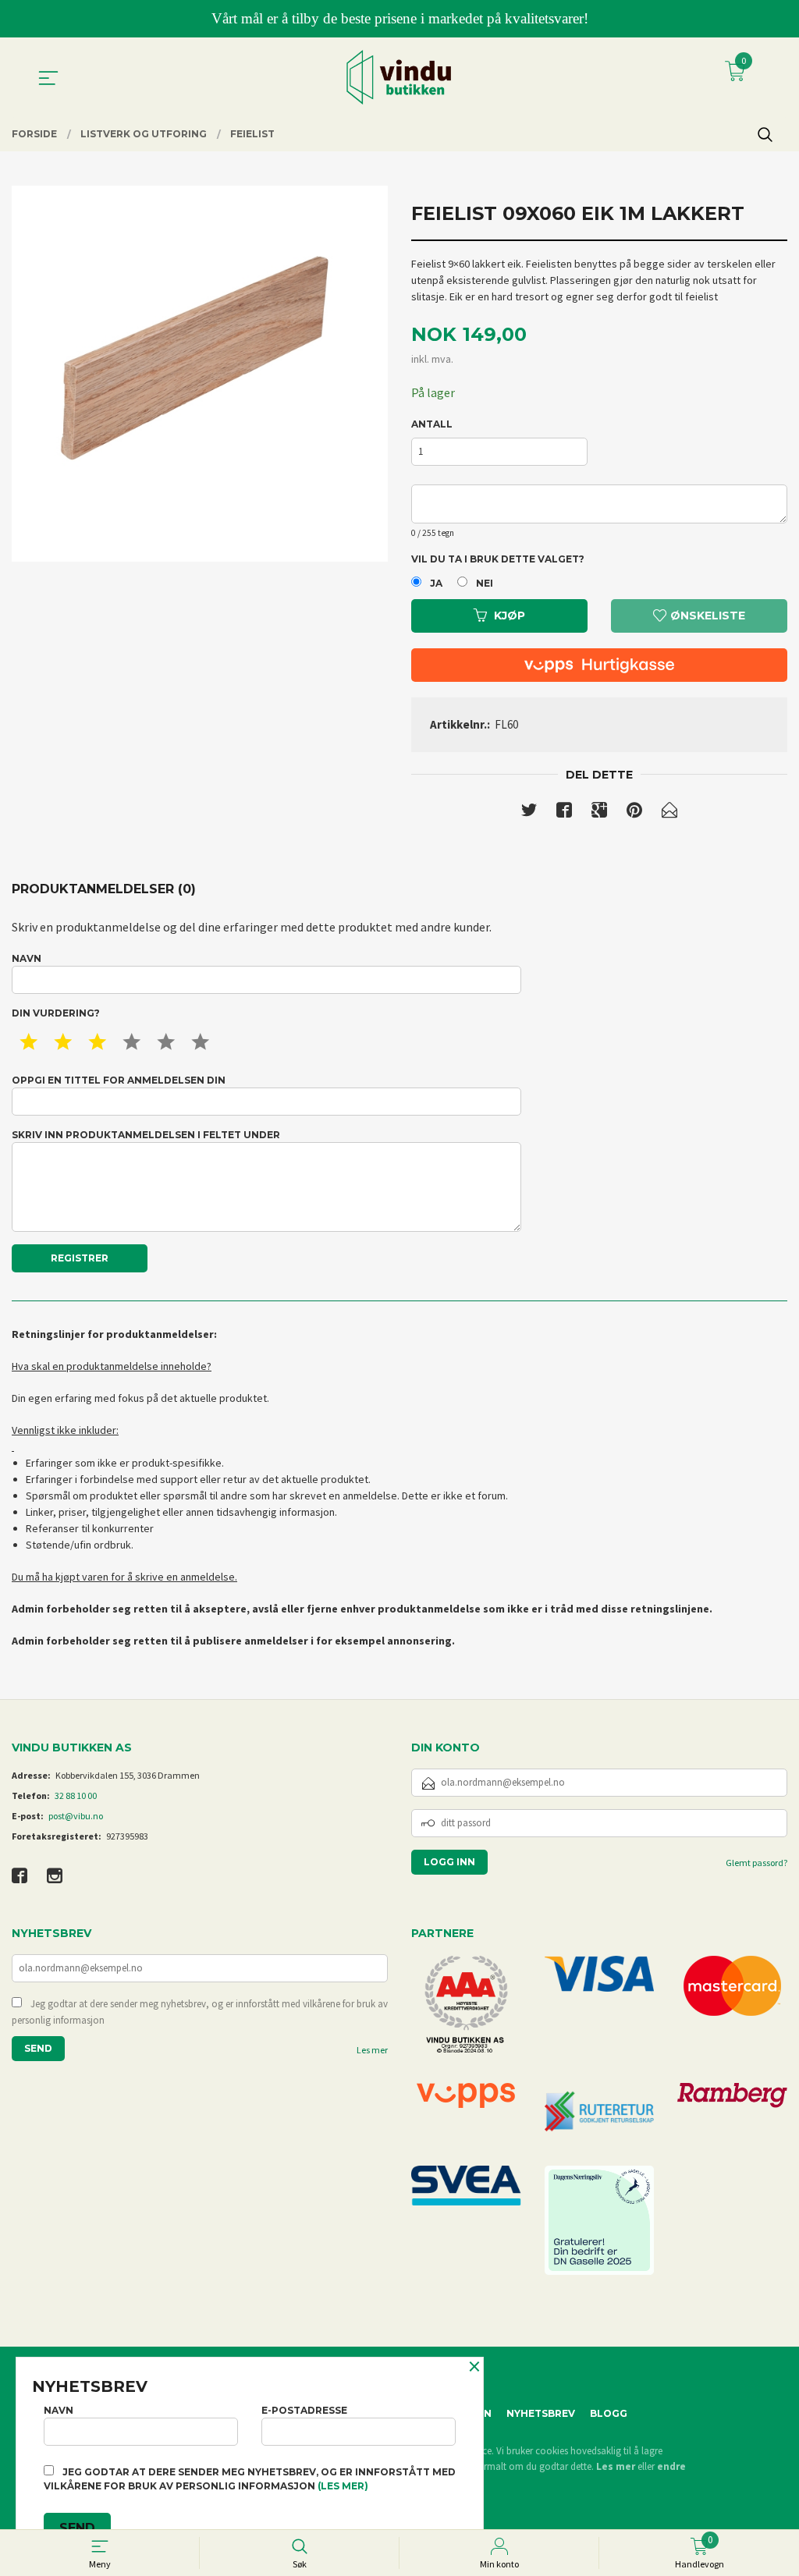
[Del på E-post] (669, 813)
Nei (485, 583)
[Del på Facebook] (564, 813)
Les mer (372, 2050)
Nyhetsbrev (541, 2413)
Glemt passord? (756, 1863)
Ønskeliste (706, 616)
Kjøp (510, 616)
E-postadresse (304, 2410)
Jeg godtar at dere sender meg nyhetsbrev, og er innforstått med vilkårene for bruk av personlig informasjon (200, 2012)
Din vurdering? (56, 1013)
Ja (436, 583)
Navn (27, 958)
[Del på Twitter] (529, 813)
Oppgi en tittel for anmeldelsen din (119, 1080)
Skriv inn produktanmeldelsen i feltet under (146, 1135)
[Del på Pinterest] (634, 813)
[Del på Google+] (599, 813)
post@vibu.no (76, 1816)
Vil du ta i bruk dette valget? (498, 559)
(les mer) (343, 2486)
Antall (432, 424)
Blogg (609, 2413)
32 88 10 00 (76, 1795)
